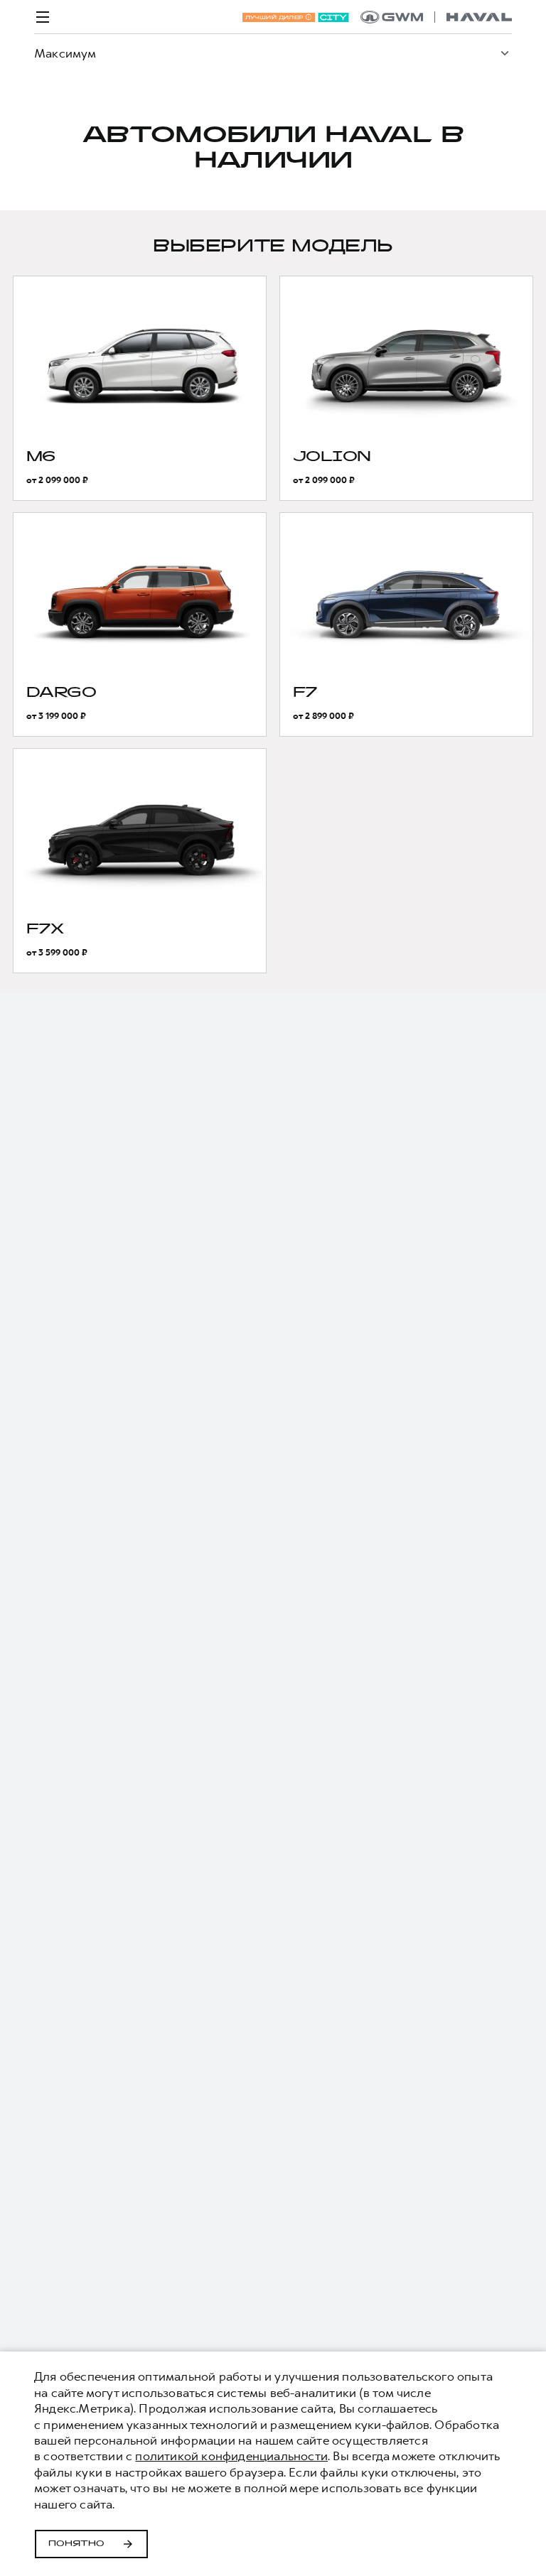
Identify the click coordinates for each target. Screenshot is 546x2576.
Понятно (76, 2544)
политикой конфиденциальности (231, 2456)
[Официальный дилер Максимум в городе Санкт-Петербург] (436, 17)
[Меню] (43, 17)
